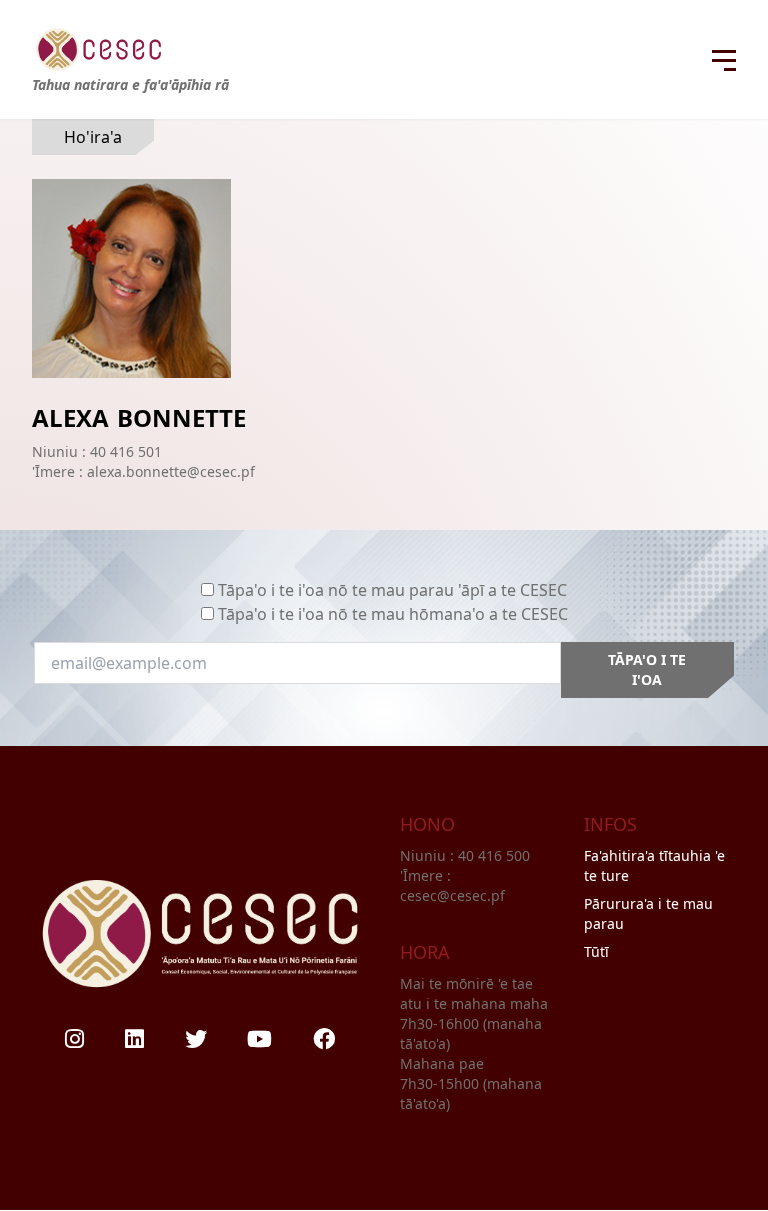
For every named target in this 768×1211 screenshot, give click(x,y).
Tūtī (596, 951)
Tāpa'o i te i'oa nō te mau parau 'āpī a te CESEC (392, 590)
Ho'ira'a (93, 137)
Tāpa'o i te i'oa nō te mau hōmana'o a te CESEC (393, 614)
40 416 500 (496, 855)
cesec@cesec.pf (452, 895)
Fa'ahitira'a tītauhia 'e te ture (654, 865)
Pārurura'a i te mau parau (648, 913)
